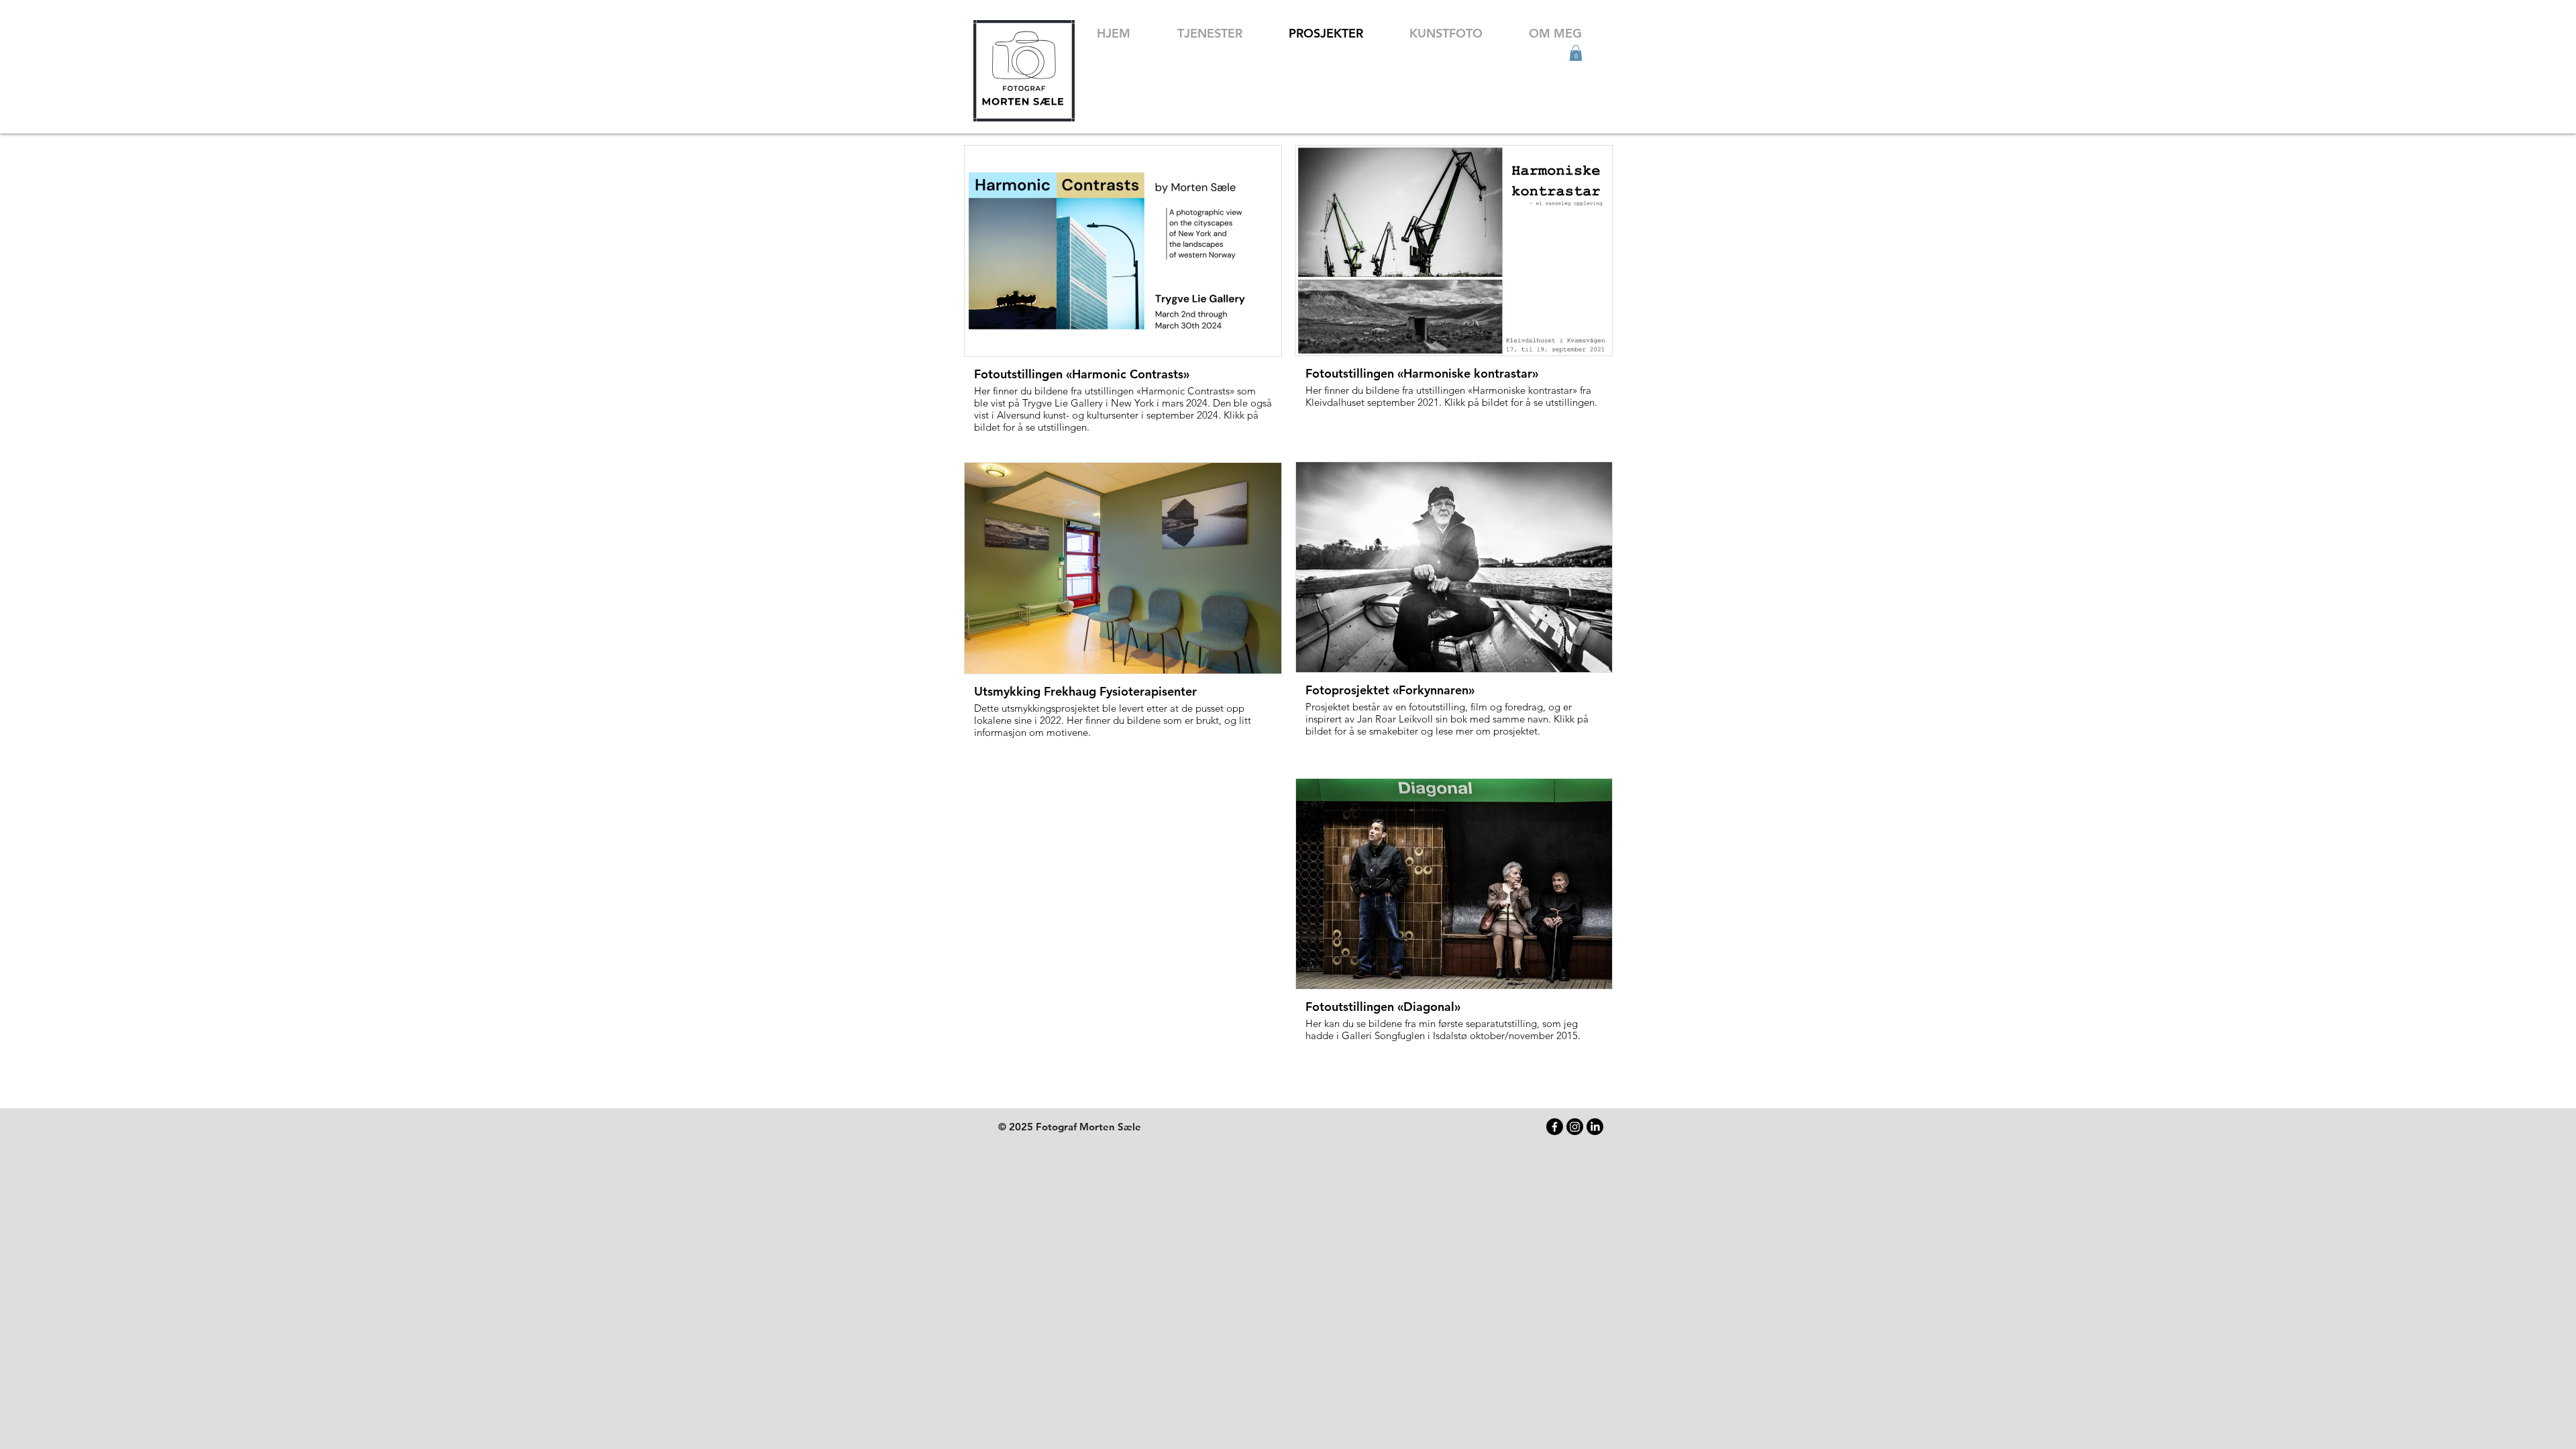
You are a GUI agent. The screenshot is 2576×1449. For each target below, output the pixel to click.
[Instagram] (1575, 1127)
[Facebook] (1555, 1127)
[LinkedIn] (1595, 1127)
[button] (1576, 53)
